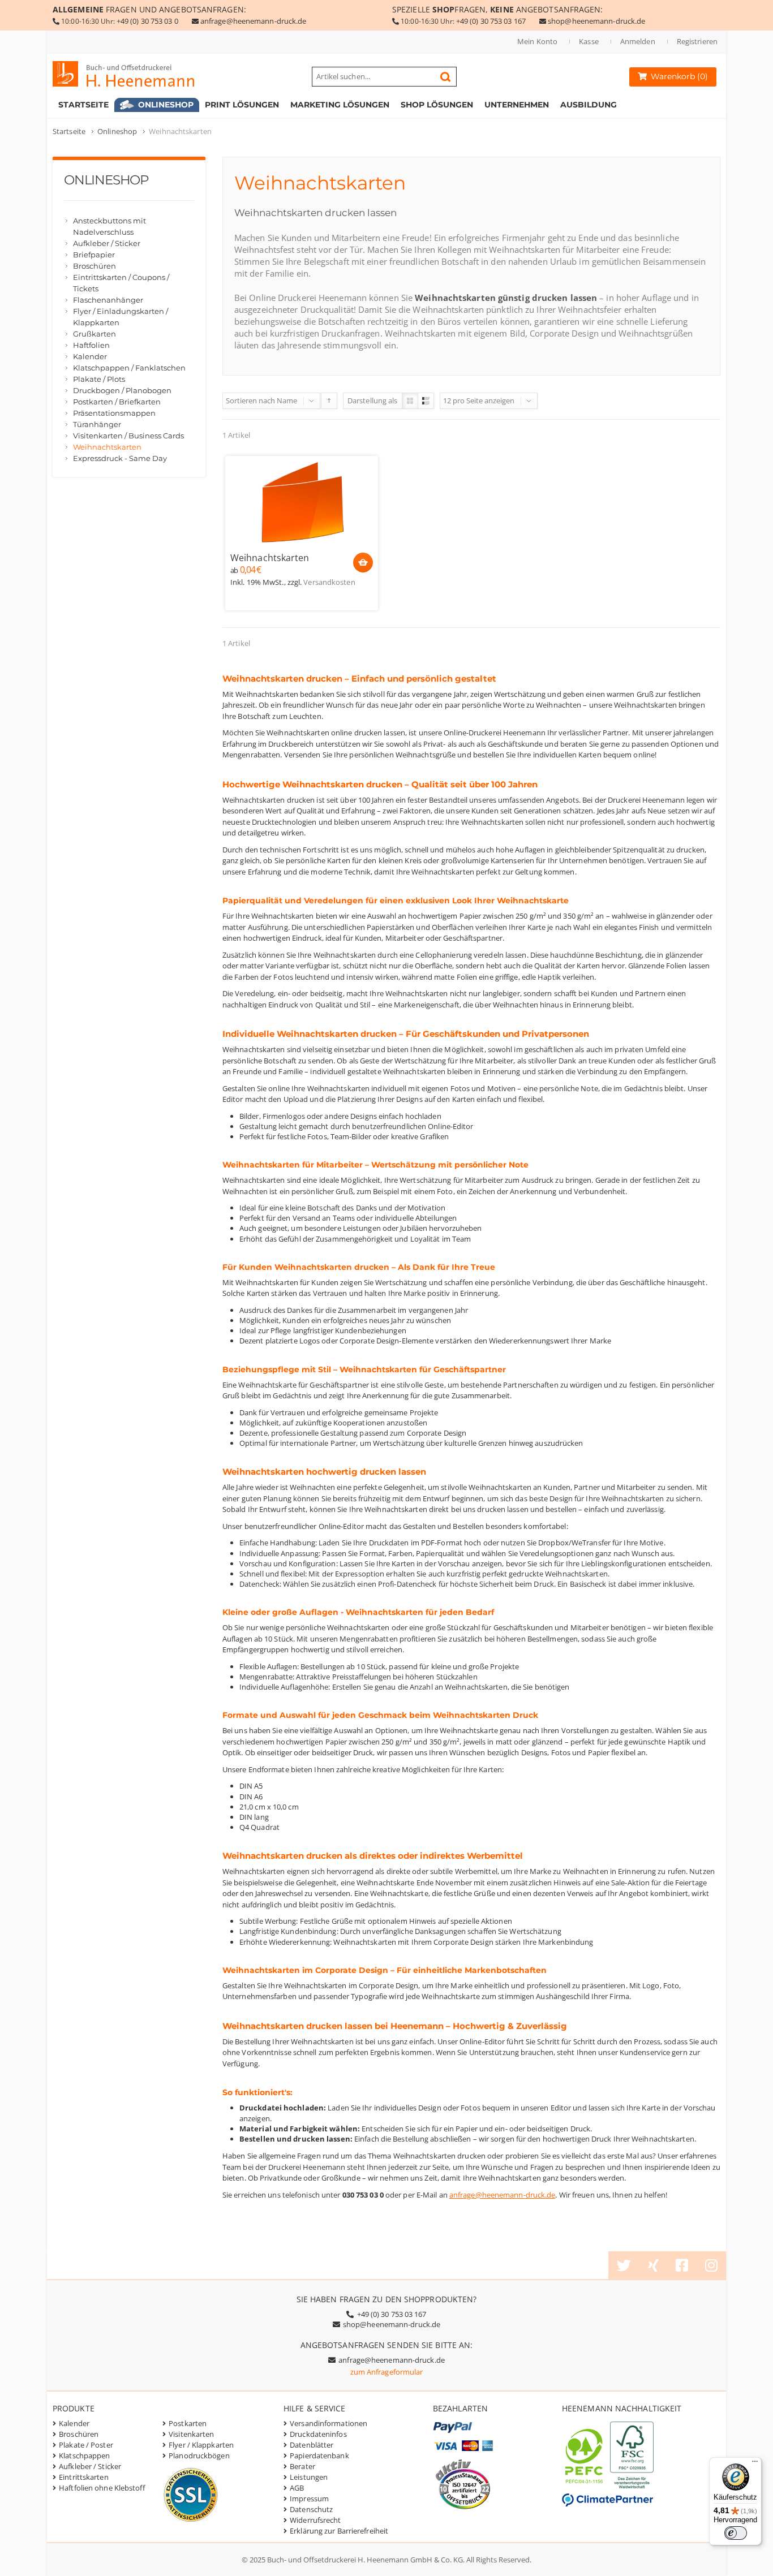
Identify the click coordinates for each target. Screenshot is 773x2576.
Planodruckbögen (199, 2456)
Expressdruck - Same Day (120, 458)
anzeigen (499, 400)
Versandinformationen (328, 2423)
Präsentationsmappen (114, 413)
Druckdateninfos (318, 2434)
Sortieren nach (250, 400)
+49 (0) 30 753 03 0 (147, 21)
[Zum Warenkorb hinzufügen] (363, 563)
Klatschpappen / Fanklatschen (129, 368)
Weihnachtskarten (270, 558)
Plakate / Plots (99, 379)
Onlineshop (117, 131)
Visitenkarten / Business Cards (128, 436)
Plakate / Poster (86, 2445)
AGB (297, 2488)
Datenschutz (311, 2509)
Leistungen (309, 2477)
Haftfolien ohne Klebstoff (102, 2488)
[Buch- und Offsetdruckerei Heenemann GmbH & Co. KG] (134, 74)
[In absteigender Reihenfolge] (329, 401)
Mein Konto (537, 41)
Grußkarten (95, 334)
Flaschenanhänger (108, 300)
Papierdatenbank (319, 2456)
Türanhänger (97, 424)
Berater (302, 2466)
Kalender (90, 356)
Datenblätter (312, 2445)
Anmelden (638, 41)
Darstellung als (373, 400)
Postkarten (188, 2423)
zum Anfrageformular (387, 2372)
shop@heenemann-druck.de (596, 21)
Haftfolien (91, 345)
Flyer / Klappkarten (201, 2445)
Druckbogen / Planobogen (122, 390)
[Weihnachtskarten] (302, 503)
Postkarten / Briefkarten (117, 402)
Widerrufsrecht (315, 2520)
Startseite (69, 131)
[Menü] (755, 2464)
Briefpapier (94, 255)
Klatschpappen (84, 2456)
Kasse (589, 41)
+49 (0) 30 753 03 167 (491, 21)
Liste (426, 401)
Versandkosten (329, 582)
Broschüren (95, 266)
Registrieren (697, 41)
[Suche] (445, 77)
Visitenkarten (191, 2434)
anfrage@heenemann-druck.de (254, 21)
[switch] (736, 2533)
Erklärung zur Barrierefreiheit (339, 2531)
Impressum (309, 2499)
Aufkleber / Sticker (107, 243)
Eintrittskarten (84, 2477)
